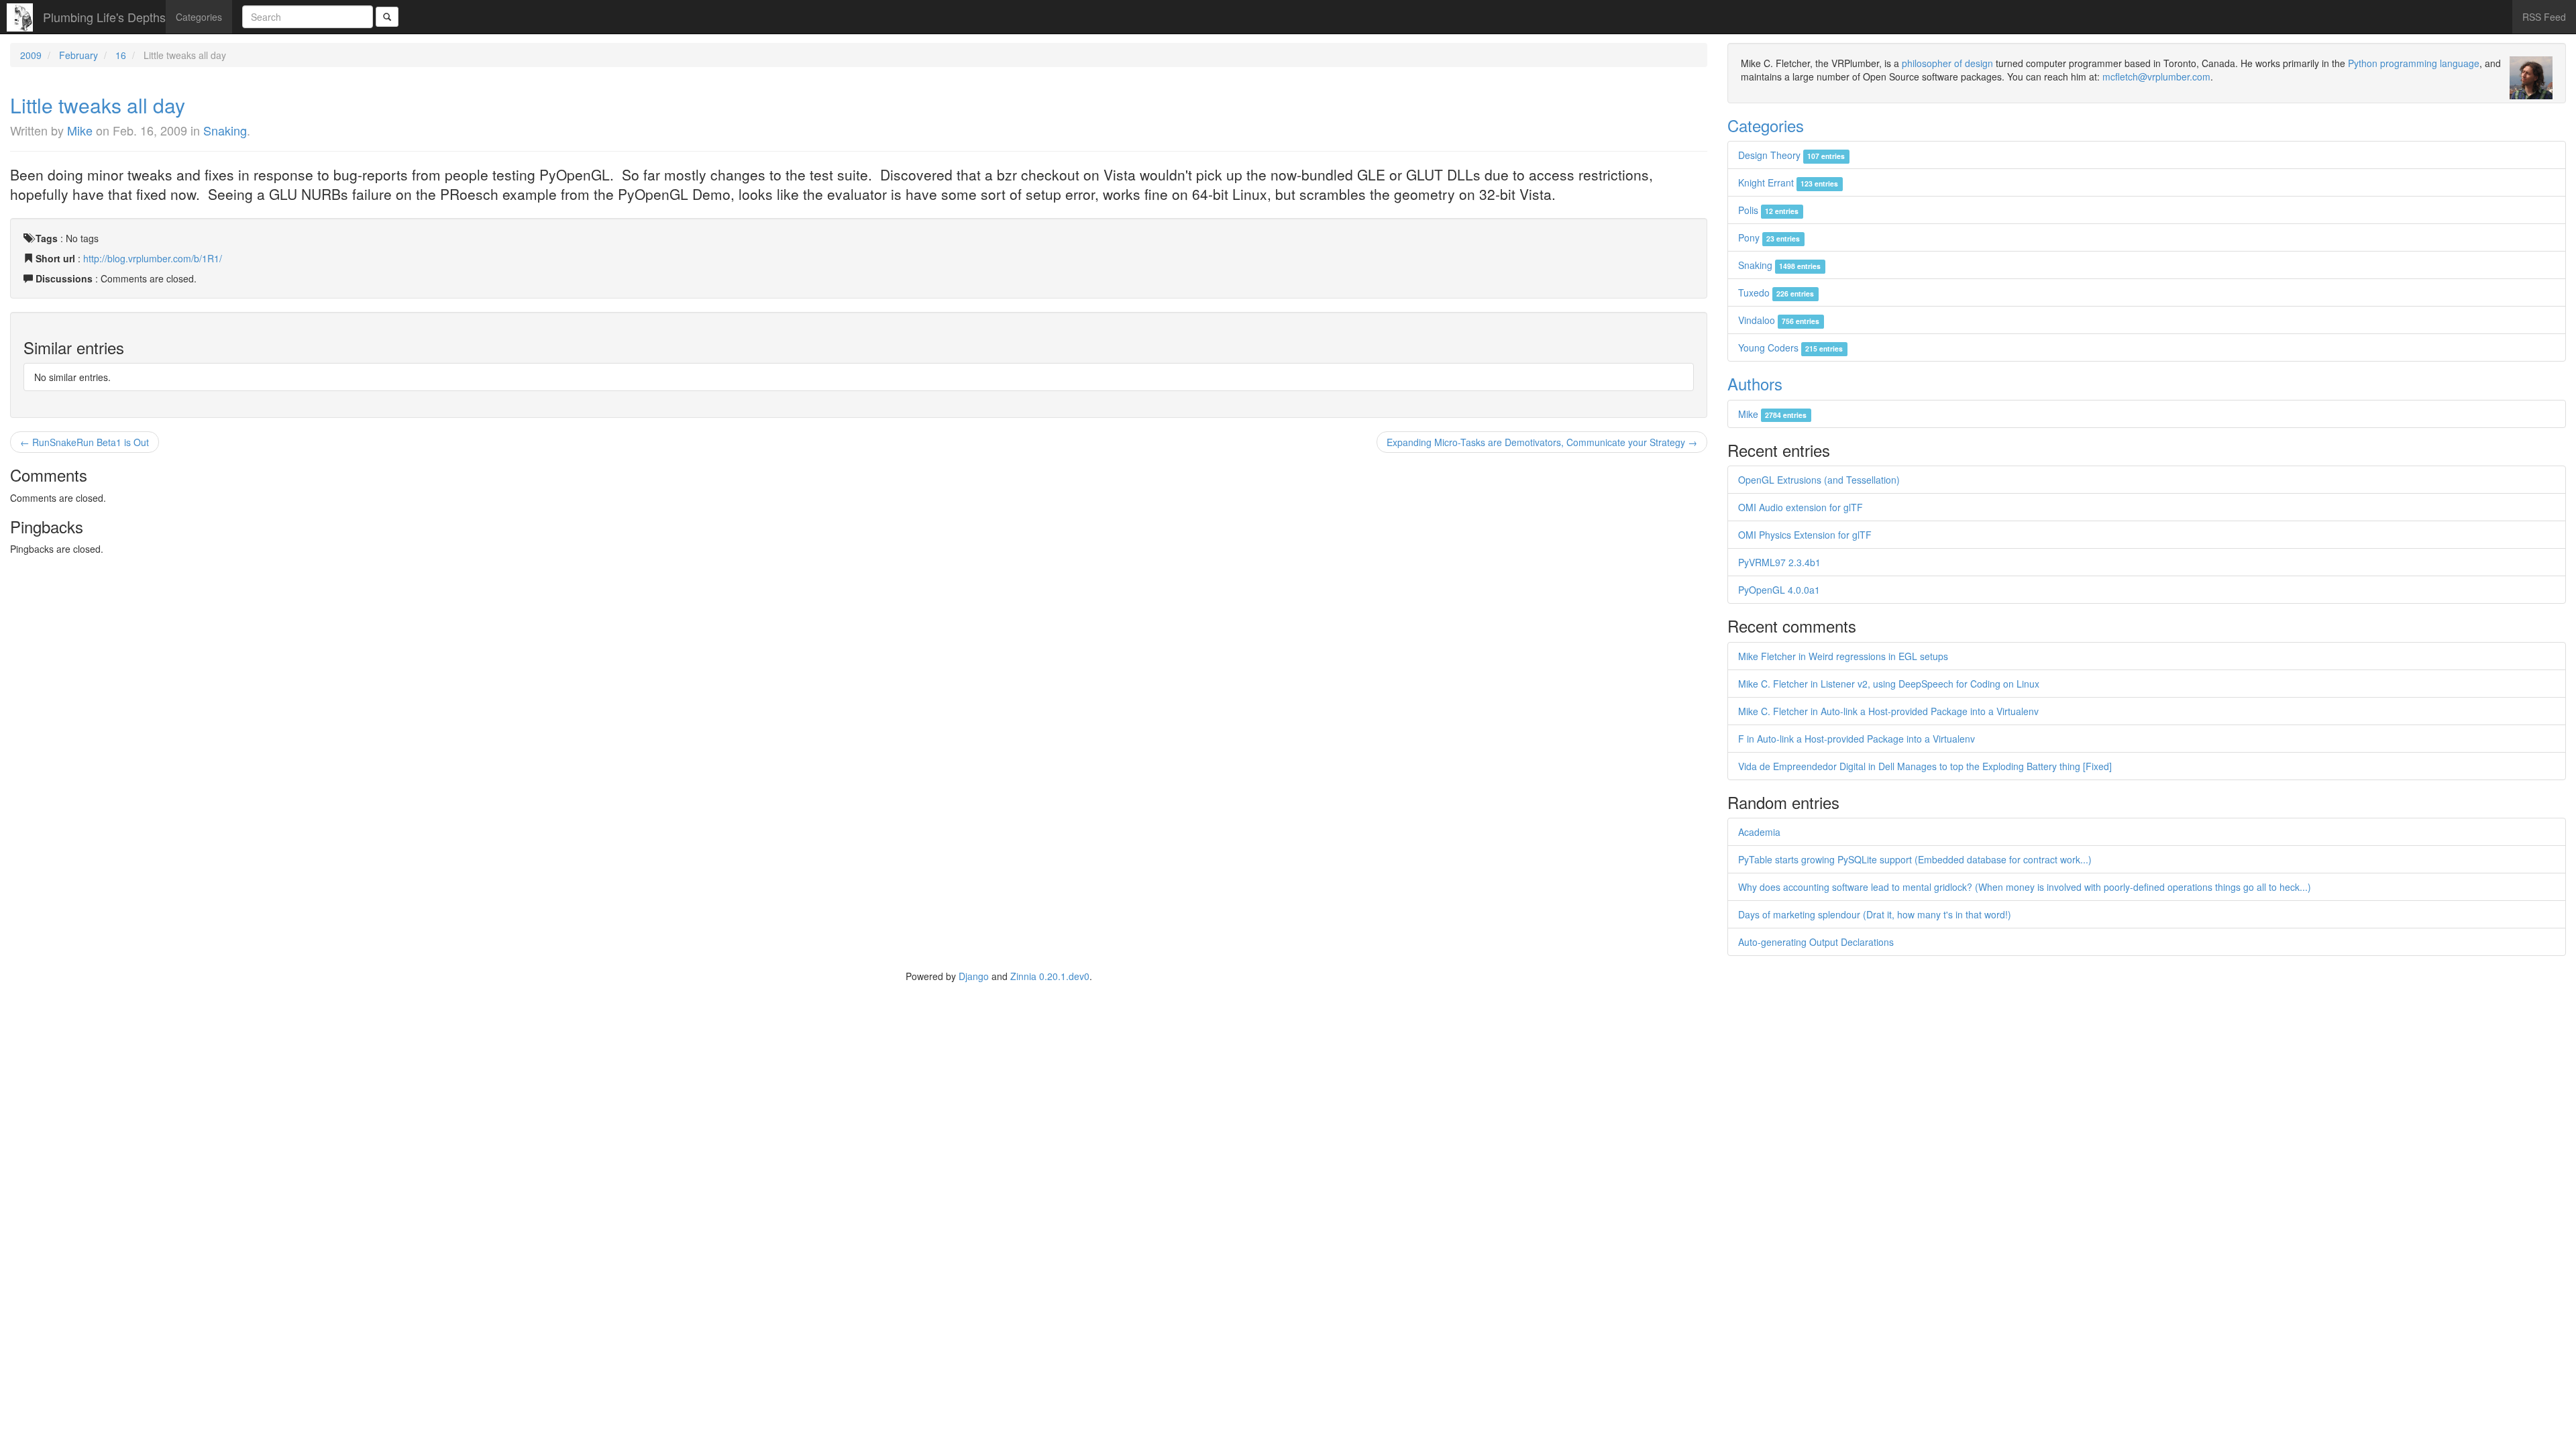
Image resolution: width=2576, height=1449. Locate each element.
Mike (80, 130)
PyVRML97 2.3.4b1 (1779, 562)
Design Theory (1791, 155)
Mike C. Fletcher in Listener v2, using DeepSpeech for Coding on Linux (1889, 684)
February (78, 55)
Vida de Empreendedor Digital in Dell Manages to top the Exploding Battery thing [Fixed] (1925, 766)
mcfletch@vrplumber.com (2156, 76)
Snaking (225, 130)
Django (974, 976)
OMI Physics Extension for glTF (1805, 535)
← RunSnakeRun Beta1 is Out (85, 442)
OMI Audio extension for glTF (1801, 507)
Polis (1768, 210)
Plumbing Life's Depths (104, 17)
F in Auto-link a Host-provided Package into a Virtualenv (1857, 739)
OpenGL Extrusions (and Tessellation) (1819, 480)
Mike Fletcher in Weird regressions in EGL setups (1843, 656)
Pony (1769, 237)
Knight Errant (1788, 182)
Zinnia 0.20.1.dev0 (1050, 976)
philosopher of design (1947, 63)
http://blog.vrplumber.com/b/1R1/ (153, 258)
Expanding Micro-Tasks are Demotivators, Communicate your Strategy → (1542, 442)
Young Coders (1790, 347)
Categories (199, 17)
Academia (1759, 832)
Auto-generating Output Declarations (1816, 942)
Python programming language (2414, 63)
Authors (1755, 383)
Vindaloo (1779, 320)
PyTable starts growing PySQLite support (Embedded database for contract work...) (1915, 859)
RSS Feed (2544, 17)
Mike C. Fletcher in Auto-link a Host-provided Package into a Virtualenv (1888, 711)
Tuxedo (1776, 292)
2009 (31, 55)
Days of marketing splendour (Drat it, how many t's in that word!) (1875, 914)
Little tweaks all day (98, 105)
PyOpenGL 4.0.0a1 (1779, 590)
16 (121, 55)
